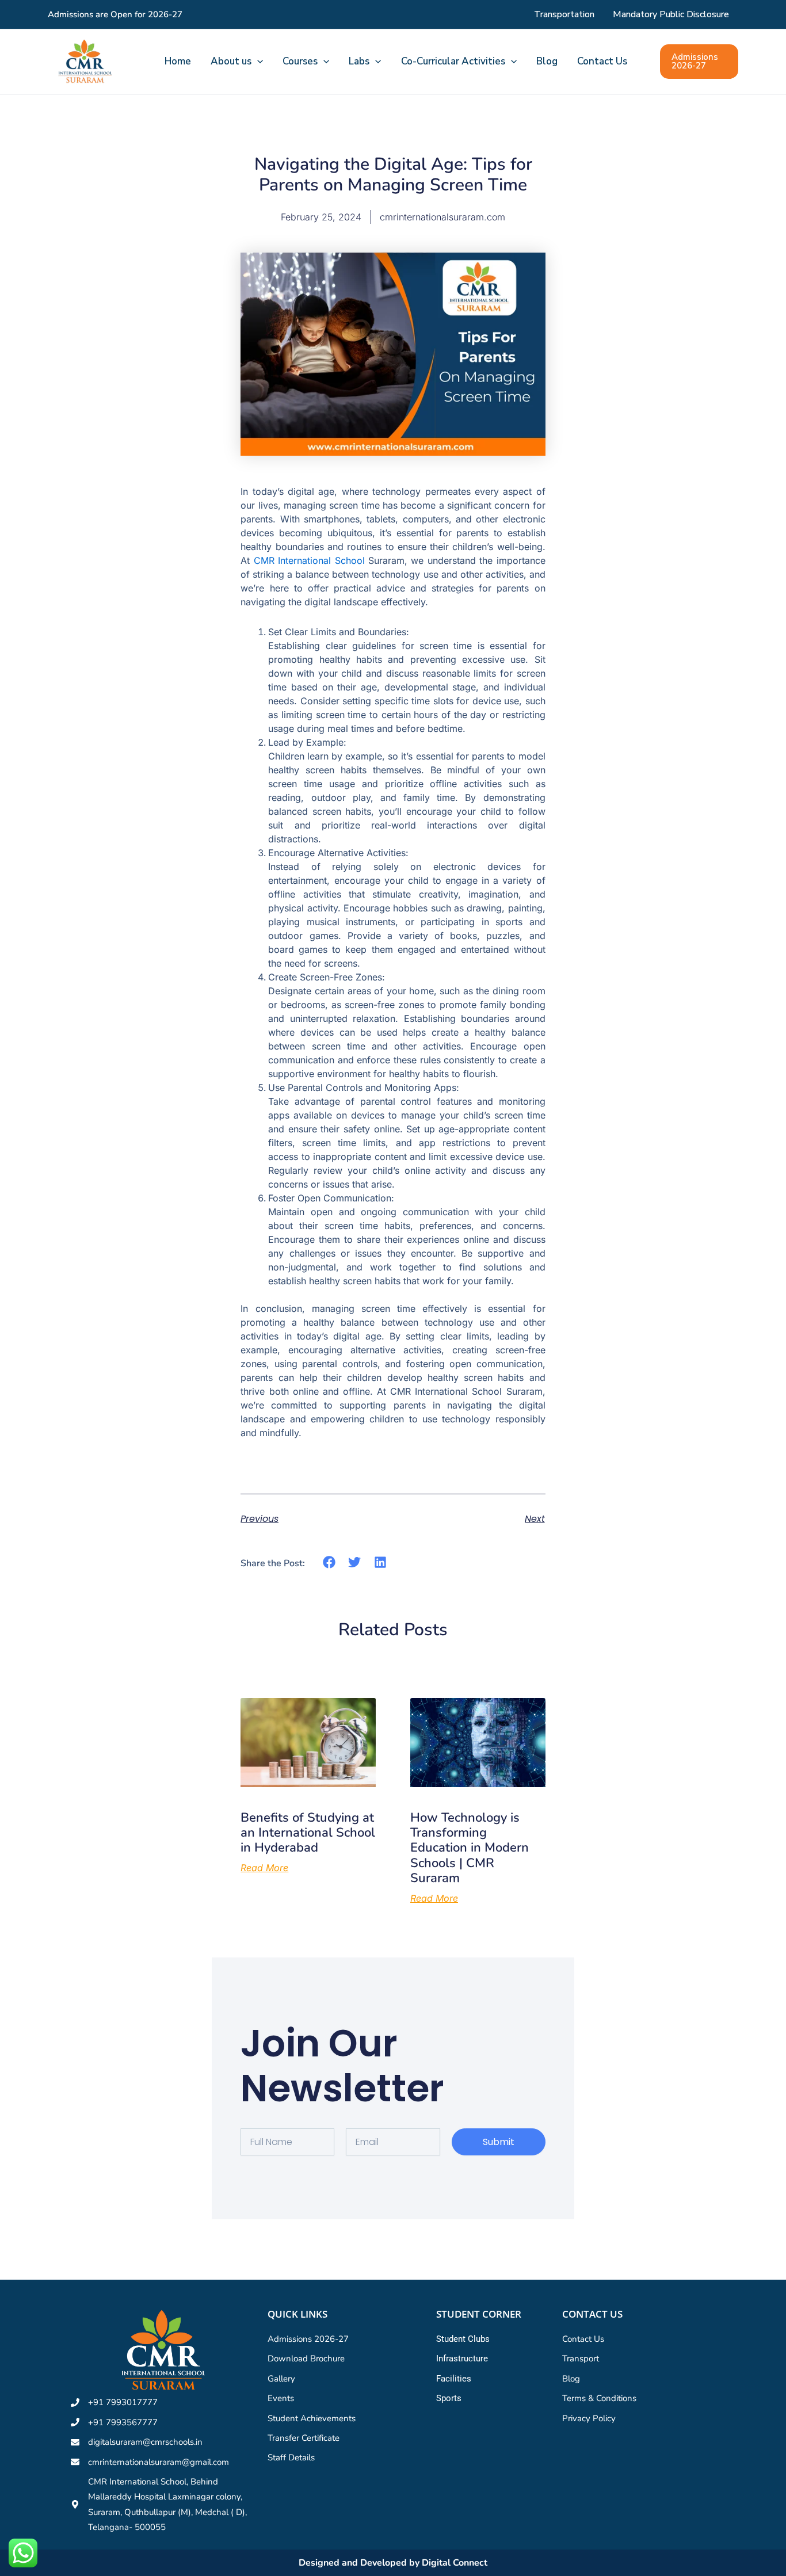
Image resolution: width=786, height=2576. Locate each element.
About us (231, 61)
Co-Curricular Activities (453, 61)
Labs (359, 61)
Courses (300, 61)
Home (178, 61)
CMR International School (309, 560)
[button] (257, 62)
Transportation (564, 14)
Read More (264, 1868)
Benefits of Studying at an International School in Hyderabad (308, 1833)
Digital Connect (455, 2563)
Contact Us (602, 61)
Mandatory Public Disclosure (671, 14)
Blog (547, 61)
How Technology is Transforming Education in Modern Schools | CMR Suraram (470, 1848)
